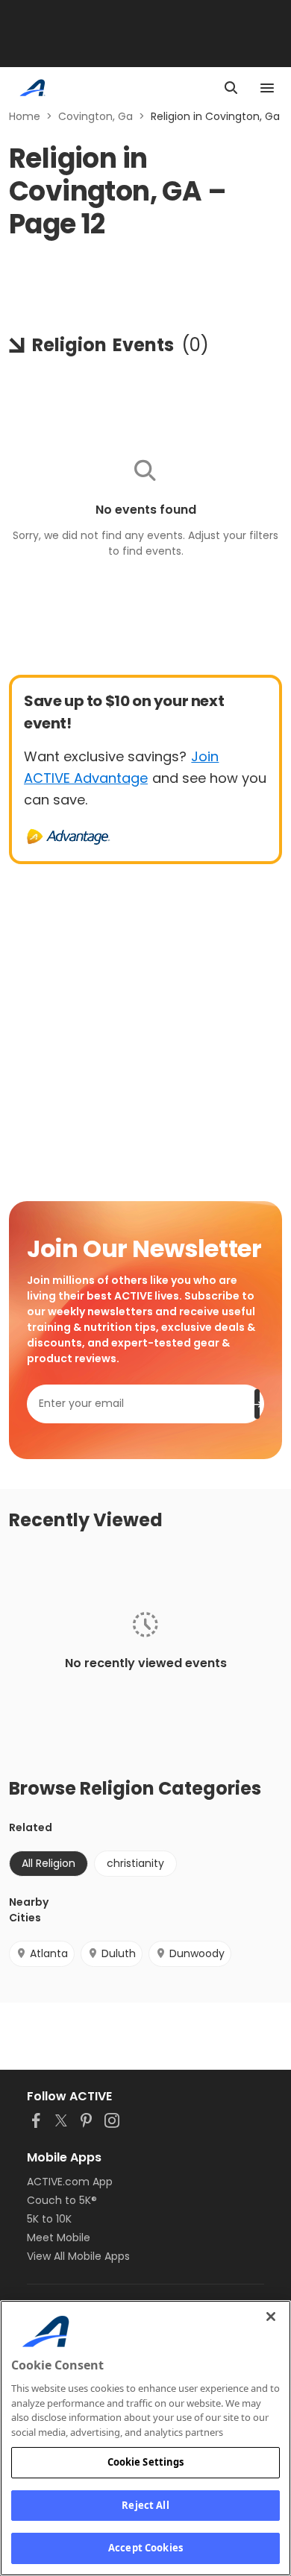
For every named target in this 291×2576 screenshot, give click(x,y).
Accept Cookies (145, 2548)
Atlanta (49, 1953)
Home (25, 116)
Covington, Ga (96, 116)
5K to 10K (49, 2219)
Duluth (119, 1953)
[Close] (271, 2317)
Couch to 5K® (62, 2200)
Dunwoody (197, 1953)
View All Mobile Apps (78, 2256)
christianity (135, 1863)
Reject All (145, 2505)
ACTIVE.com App (70, 2182)
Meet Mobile (59, 2238)
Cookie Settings (146, 2462)
